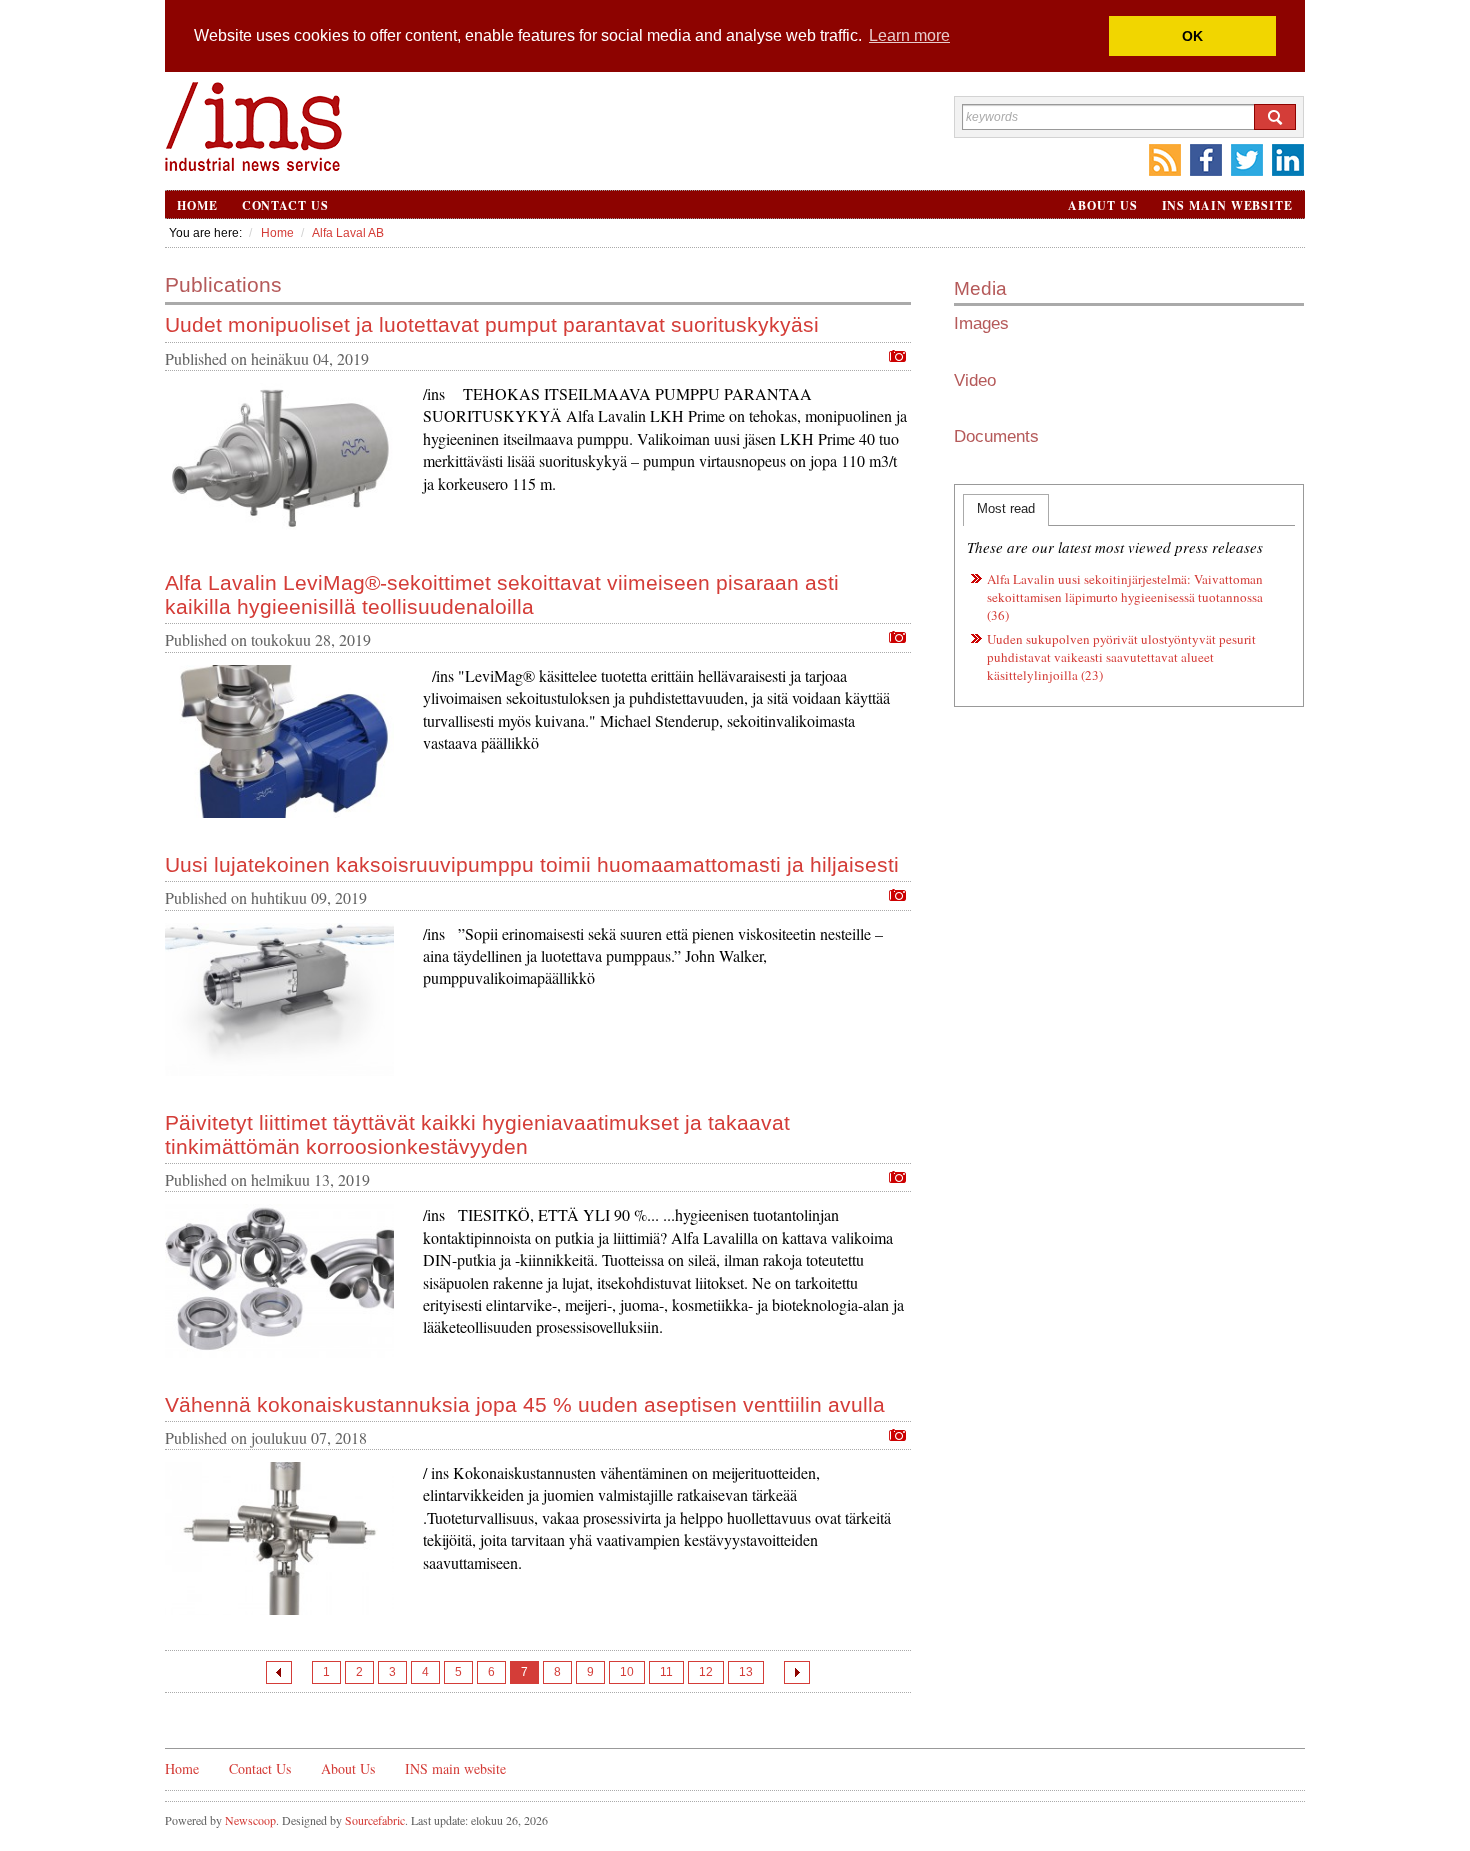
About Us (1102, 205)
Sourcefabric (375, 1820)
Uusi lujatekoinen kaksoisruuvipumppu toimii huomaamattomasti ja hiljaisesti (532, 864)
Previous (279, 1672)
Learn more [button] (909, 35)
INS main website (1227, 205)
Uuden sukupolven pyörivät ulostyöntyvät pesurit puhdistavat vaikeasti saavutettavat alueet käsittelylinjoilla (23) (1121, 657)
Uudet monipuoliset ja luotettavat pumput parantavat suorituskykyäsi (492, 324)
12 (706, 1672)
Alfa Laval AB (348, 233)
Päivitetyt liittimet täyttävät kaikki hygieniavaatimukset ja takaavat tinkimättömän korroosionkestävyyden (477, 1134)
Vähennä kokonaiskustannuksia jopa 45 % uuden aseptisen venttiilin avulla (525, 1404)
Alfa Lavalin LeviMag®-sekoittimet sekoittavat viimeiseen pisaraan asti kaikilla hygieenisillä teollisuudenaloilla (502, 594)
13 (746, 1672)
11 (666, 1672)
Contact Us (285, 205)
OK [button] (1192, 36)
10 (627, 1672)
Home (197, 205)
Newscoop (250, 1820)
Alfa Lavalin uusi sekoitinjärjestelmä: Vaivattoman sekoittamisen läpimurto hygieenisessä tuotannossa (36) (1125, 597)
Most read (1006, 508)
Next (797, 1672)
